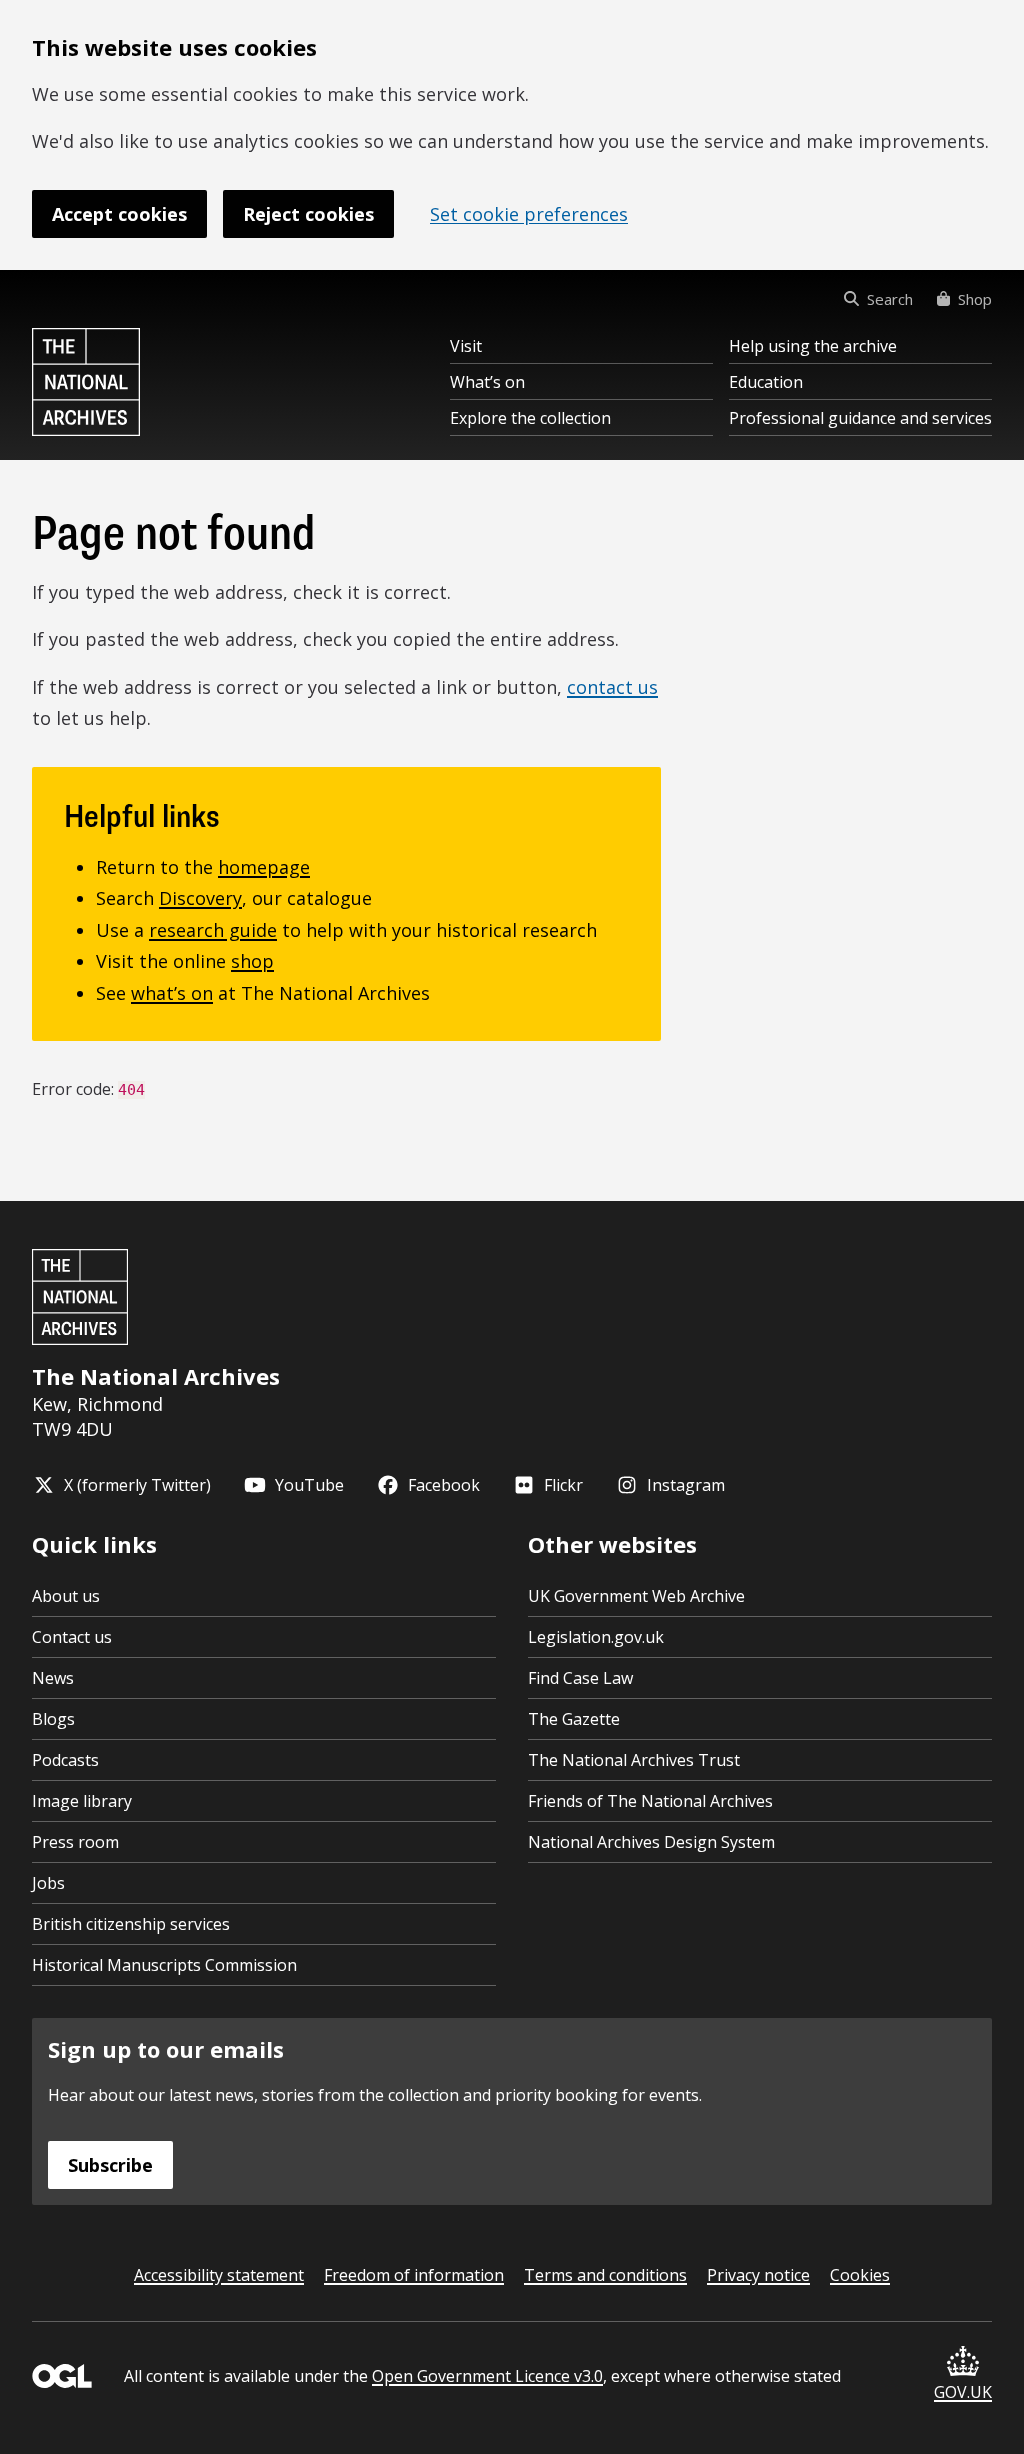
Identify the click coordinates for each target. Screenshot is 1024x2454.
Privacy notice (758, 2275)
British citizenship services (131, 1924)
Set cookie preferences (529, 214)
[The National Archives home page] (86, 382)
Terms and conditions (605, 2275)
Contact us (72, 1637)
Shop (975, 299)
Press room (75, 1842)
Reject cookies (308, 214)
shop (252, 961)
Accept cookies (119, 214)
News (53, 1678)
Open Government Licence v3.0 (487, 2376)
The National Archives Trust (634, 1760)
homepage (264, 867)
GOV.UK (963, 2392)
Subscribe (110, 2165)
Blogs (53, 1719)
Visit (466, 346)
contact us (612, 687)
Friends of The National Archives (650, 1801)
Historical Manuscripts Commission (164, 1965)
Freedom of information (414, 2275)
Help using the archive (813, 346)
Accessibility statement (219, 2275)
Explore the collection (530, 418)
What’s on (487, 382)
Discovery (200, 898)
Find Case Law (580, 1678)
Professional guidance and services (860, 418)
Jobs (48, 1883)
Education (766, 382)
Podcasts (65, 1760)
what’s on (172, 993)
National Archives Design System (651, 1842)
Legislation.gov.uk (596, 1637)
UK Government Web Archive (636, 1596)
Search (890, 299)
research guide (213, 930)
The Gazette (574, 1719)
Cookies (860, 2275)
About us (66, 1596)
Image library (82, 1801)
